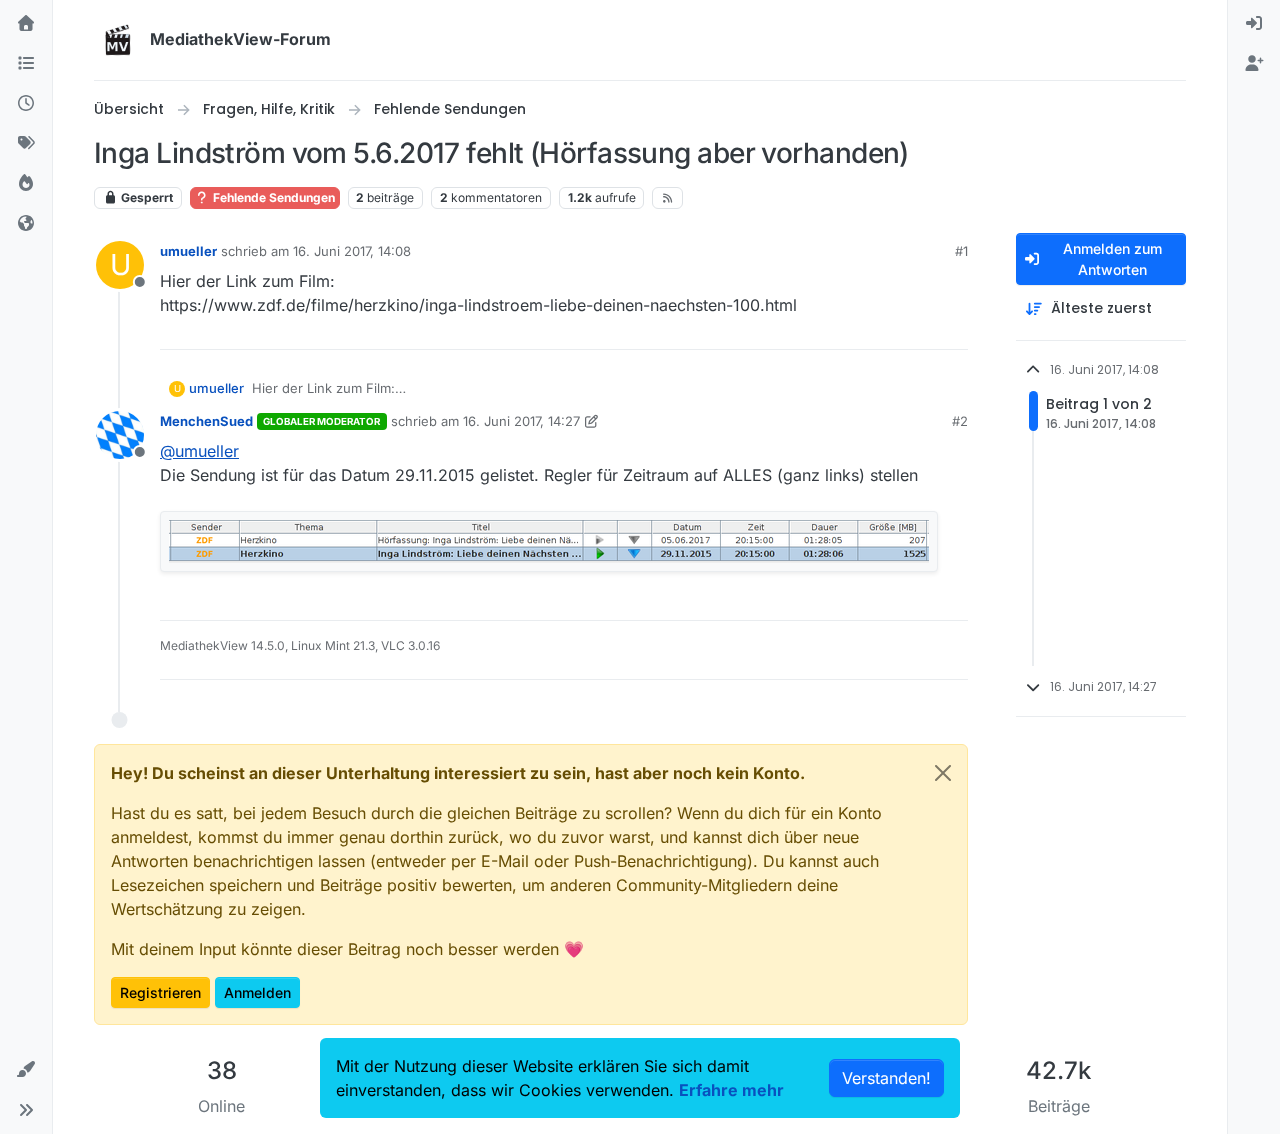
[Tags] (26, 144)
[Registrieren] (1254, 64)
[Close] (943, 773)
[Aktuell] (26, 104)
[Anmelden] (1254, 24)
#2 (960, 421)
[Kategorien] (26, 64)
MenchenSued (206, 421)
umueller (188, 251)
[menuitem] (1254, 24)
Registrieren (160, 992)
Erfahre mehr (731, 1090)
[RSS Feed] (667, 198)
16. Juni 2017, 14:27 (521, 421)
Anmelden (257, 992)
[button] (26, 1070)
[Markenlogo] (118, 40)
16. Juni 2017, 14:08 (352, 251)
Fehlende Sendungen (272, 197)
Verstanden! (886, 1078)
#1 (961, 251)
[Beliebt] (26, 184)
